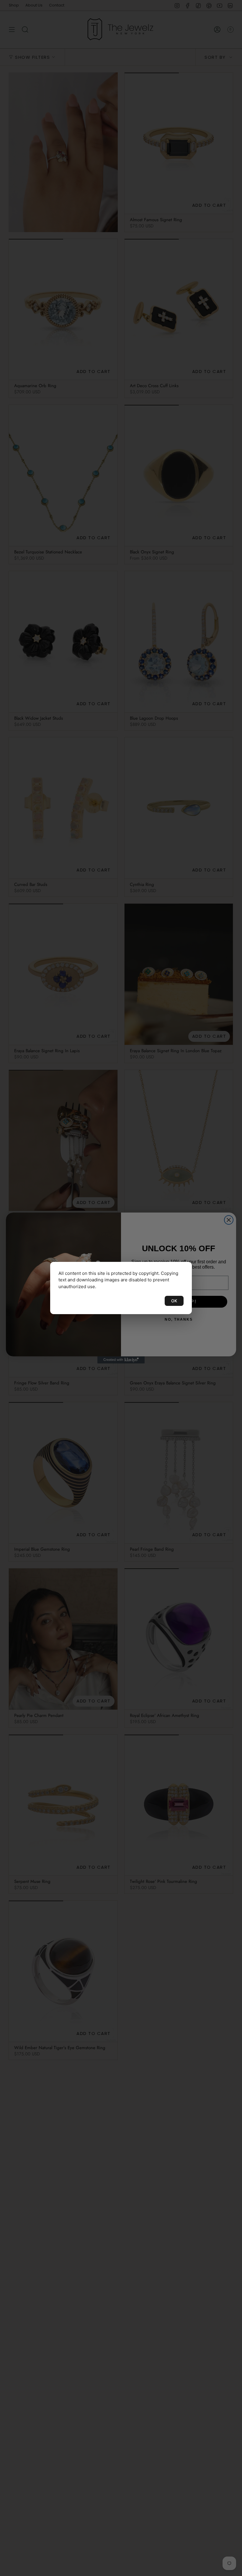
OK (174, 1301)
